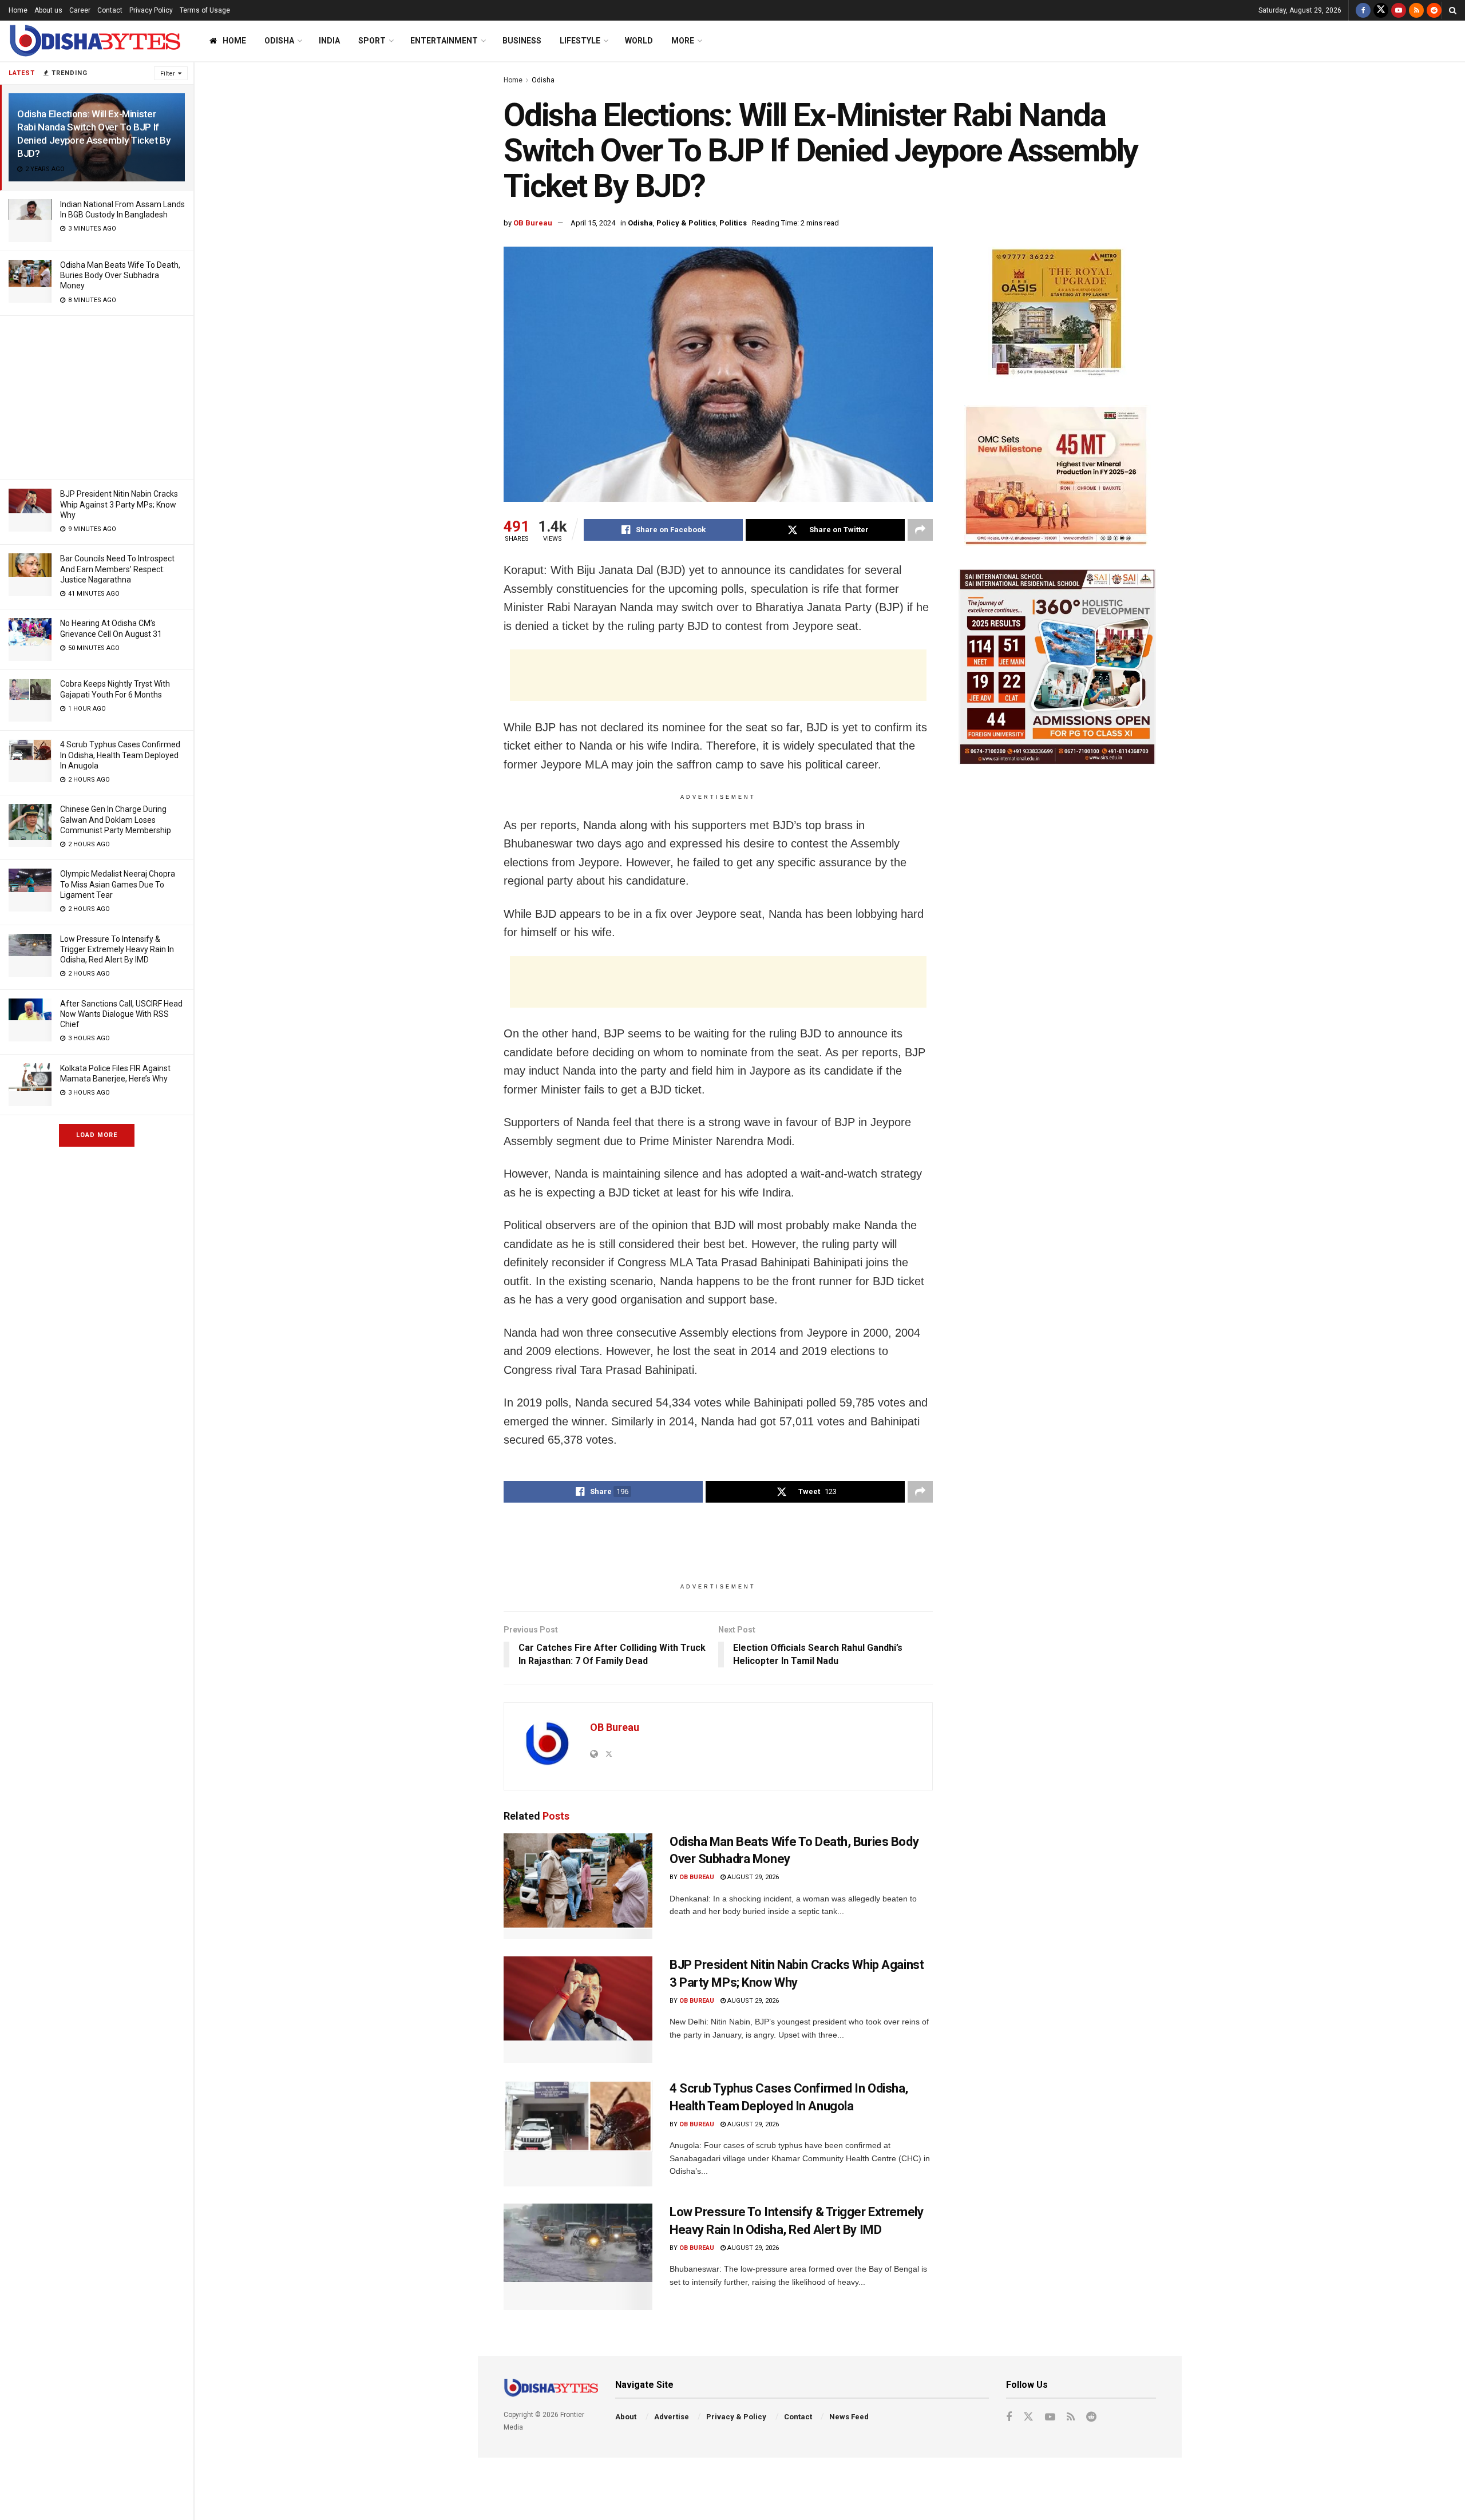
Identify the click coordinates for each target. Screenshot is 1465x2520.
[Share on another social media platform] (920, 530)
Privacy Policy (151, 10)
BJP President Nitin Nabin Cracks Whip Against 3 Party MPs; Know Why (119, 504)
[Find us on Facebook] (1363, 10)
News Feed (849, 2417)
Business (522, 41)
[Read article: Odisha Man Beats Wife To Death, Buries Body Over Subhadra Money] (578, 1887)
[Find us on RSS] (1416, 10)
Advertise (672, 2417)
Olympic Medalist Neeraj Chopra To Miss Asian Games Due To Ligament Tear (118, 884)
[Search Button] (1453, 10)
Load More (97, 1135)
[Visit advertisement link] (1057, 314)
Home (18, 10)
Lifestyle (580, 41)
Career (80, 10)
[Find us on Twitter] (1381, 10)
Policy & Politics (686, 223)
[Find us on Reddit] (1434, 10)
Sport (372, 41)
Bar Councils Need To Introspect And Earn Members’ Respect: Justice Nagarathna (117, 569)
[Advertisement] (97, 396)
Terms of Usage (205, 10)
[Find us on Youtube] (1399, 10)
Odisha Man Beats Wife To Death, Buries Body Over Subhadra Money (120, 275)
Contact (110, 10)
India (329, 41)
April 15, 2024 (593, 223)
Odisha (279, 41)
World (639, 41)
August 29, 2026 (752, 1877)
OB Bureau (533, 223)
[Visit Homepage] (94, 41)
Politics (733, 223)
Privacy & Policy (736, 2417)
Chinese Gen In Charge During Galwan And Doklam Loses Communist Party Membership (116, 819)
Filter (168, 74)
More (683, 41)
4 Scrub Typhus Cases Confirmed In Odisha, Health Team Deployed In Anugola (120, 755)
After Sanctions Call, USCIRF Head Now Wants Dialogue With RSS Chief (121, 1014)
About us (48, 10)
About (626, 2417)
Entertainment (444, 41)
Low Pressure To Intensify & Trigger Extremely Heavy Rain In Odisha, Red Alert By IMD (117, 949)
